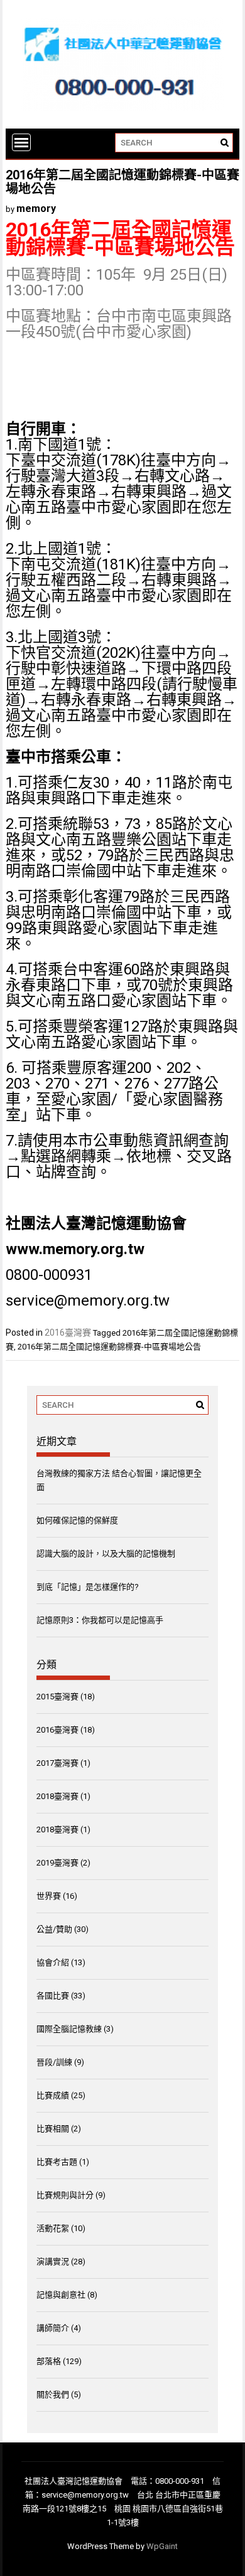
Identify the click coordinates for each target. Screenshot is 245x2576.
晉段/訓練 (54, 2062)
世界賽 (49, 1896)
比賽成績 (53, 2095)
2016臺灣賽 (68, 1333)
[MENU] (21, 142)
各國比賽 (53, 1996)
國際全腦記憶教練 (69, 2029)
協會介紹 (53, 1962)
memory (36, 209)
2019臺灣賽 (57, 1863)
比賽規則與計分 (65, 2195)
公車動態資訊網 (146, 1141)
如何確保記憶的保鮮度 (77, 1520)
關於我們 (53, 2394)
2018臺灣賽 (57, 1796)
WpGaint (162, 2546)
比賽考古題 (57, 2162)
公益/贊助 (54, 1929)
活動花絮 (53, 2228)
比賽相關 (53, 2129)
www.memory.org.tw (75, 1249)
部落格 (49, 2361)
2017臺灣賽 (57, 1763)
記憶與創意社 (61, 2295)
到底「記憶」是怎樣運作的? (88, 1587)
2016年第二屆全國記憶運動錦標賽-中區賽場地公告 (109, 1347)
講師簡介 (53, 2328)
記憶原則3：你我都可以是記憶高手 (100, 1620)
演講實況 (53, 2262)
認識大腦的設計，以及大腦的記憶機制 (106, 1554)
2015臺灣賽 (57, 1697)
